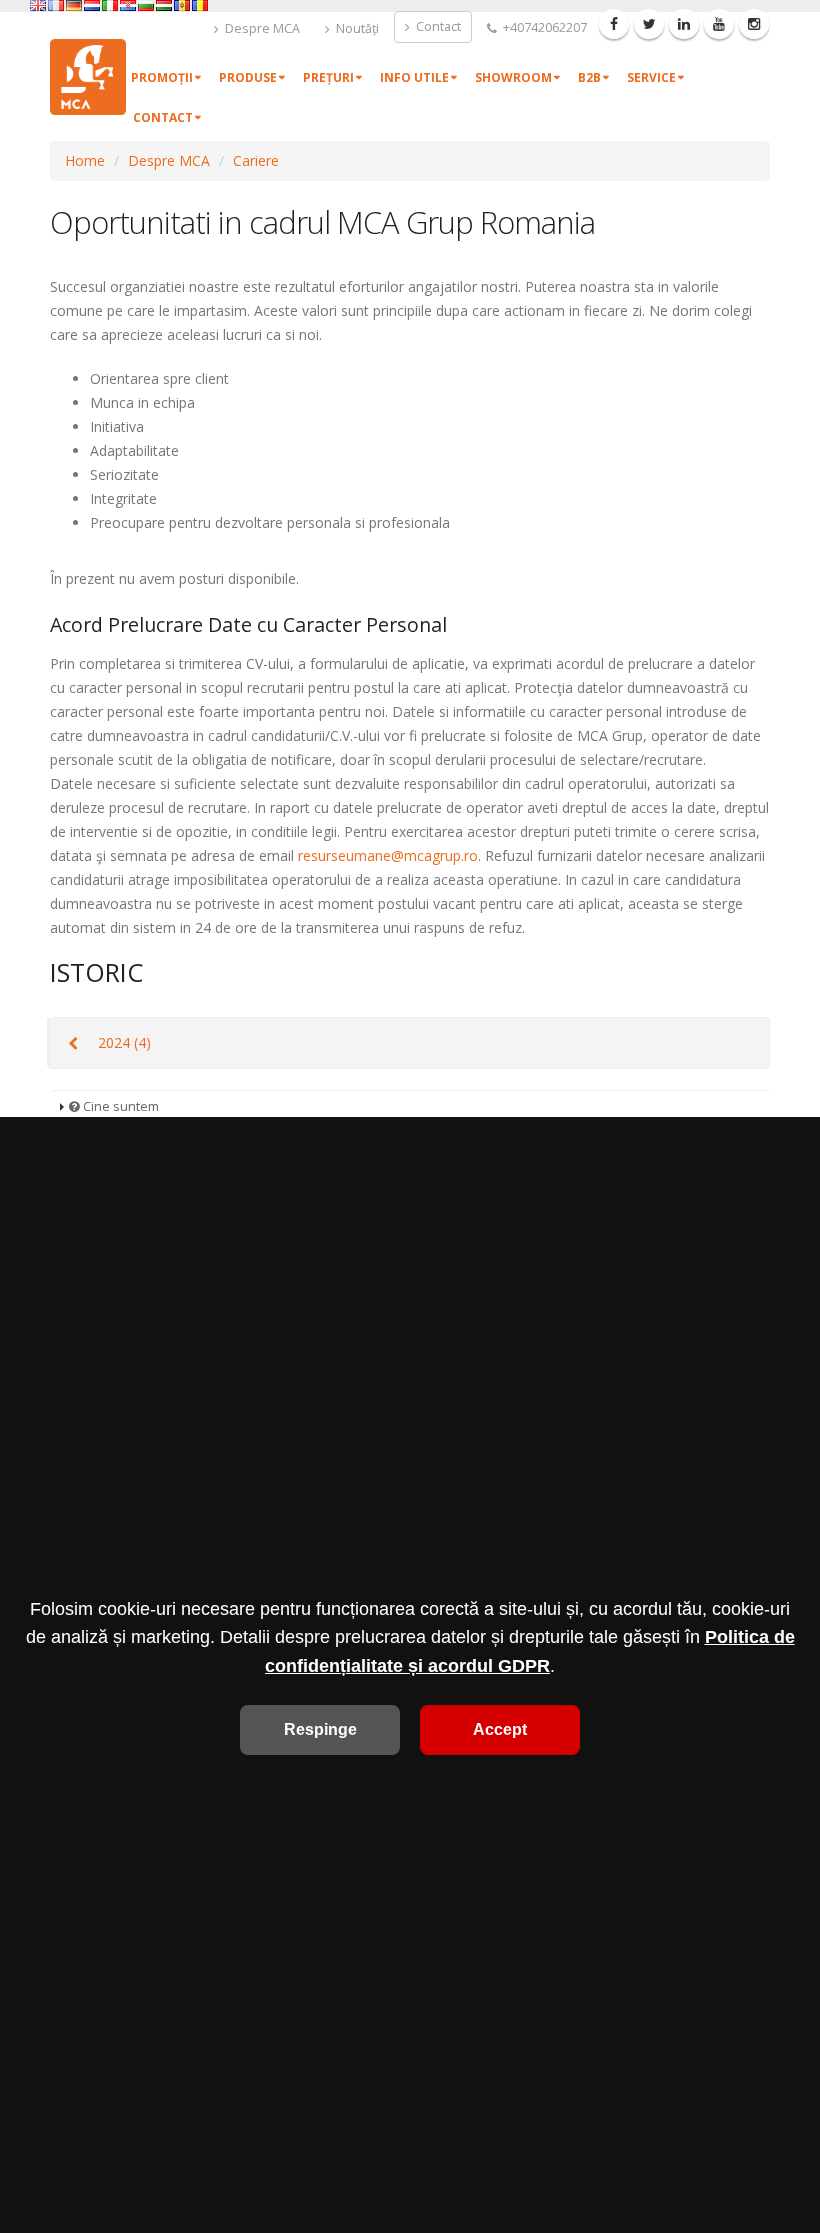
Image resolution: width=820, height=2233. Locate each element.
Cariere (256, 160)
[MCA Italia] (110, 5)
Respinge (320, 1729)
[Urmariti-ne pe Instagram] (754, 24)
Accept (500, 1729)
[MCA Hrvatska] (128, 5)
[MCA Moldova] (182, 5)
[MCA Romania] (200, 5)
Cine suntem (119, 1106)
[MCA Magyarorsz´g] (164, 5)
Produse (248, 77)
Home (85, 160)
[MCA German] (74, 5)
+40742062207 (543, 27)
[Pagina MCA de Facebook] (614, 24)
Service (651, 77)
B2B (589, 77)
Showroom (513, 77)
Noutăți (356, 28)
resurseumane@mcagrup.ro (388, 855)
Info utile (414, 77)
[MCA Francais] (56, 5)
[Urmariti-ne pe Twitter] (649, 24)
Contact (437, 26)
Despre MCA (261, 28)
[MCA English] (38, 5)
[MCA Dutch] (92, 5)
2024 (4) (124, 1042)
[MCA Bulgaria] (146, 5)
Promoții (162, 77)
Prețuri (328, 77)
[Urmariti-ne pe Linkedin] (684, 24)
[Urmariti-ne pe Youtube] (719, 24)
